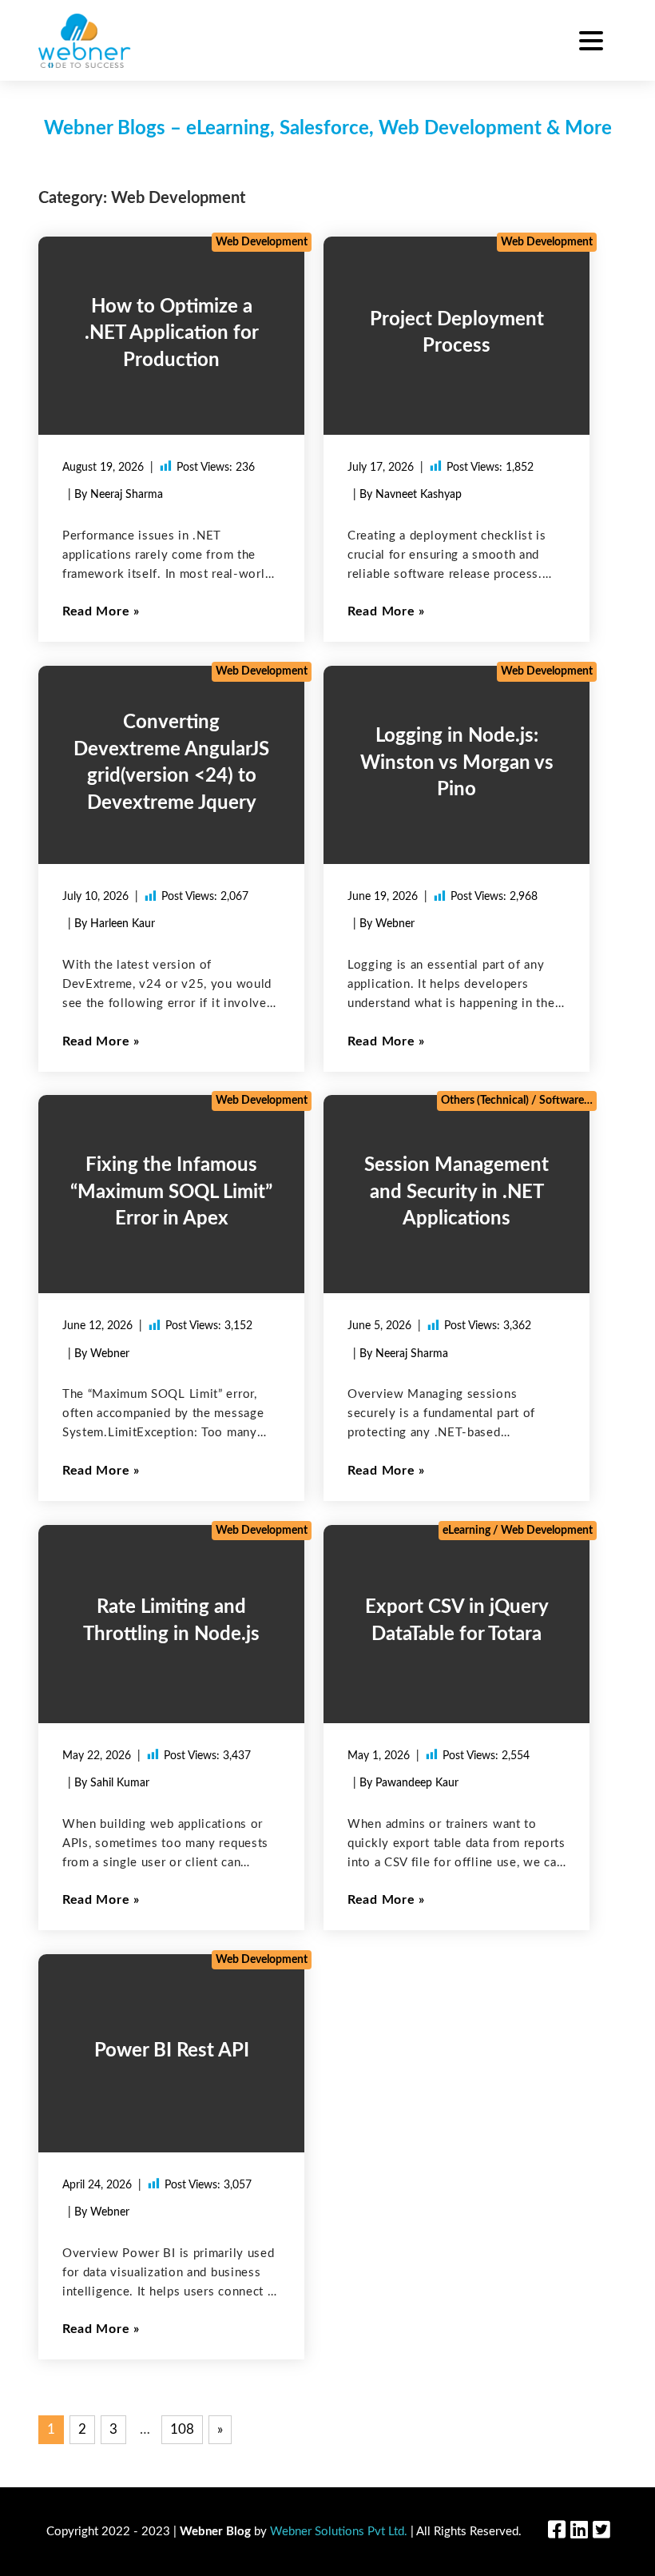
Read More (96, 611)
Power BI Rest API (172, 2051)
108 (182, 2429)
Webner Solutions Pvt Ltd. (339, 2532)
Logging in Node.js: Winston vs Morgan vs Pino (457, 763)
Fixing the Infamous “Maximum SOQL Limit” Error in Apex (171, 1192)
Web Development (262, 242)
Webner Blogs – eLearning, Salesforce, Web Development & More (328, 129)
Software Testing (580, 1101)
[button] (591, 43)
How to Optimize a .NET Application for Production (172, 333)
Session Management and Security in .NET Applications (457, 1192)
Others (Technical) (485, 1101)
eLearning (466, 1531)
